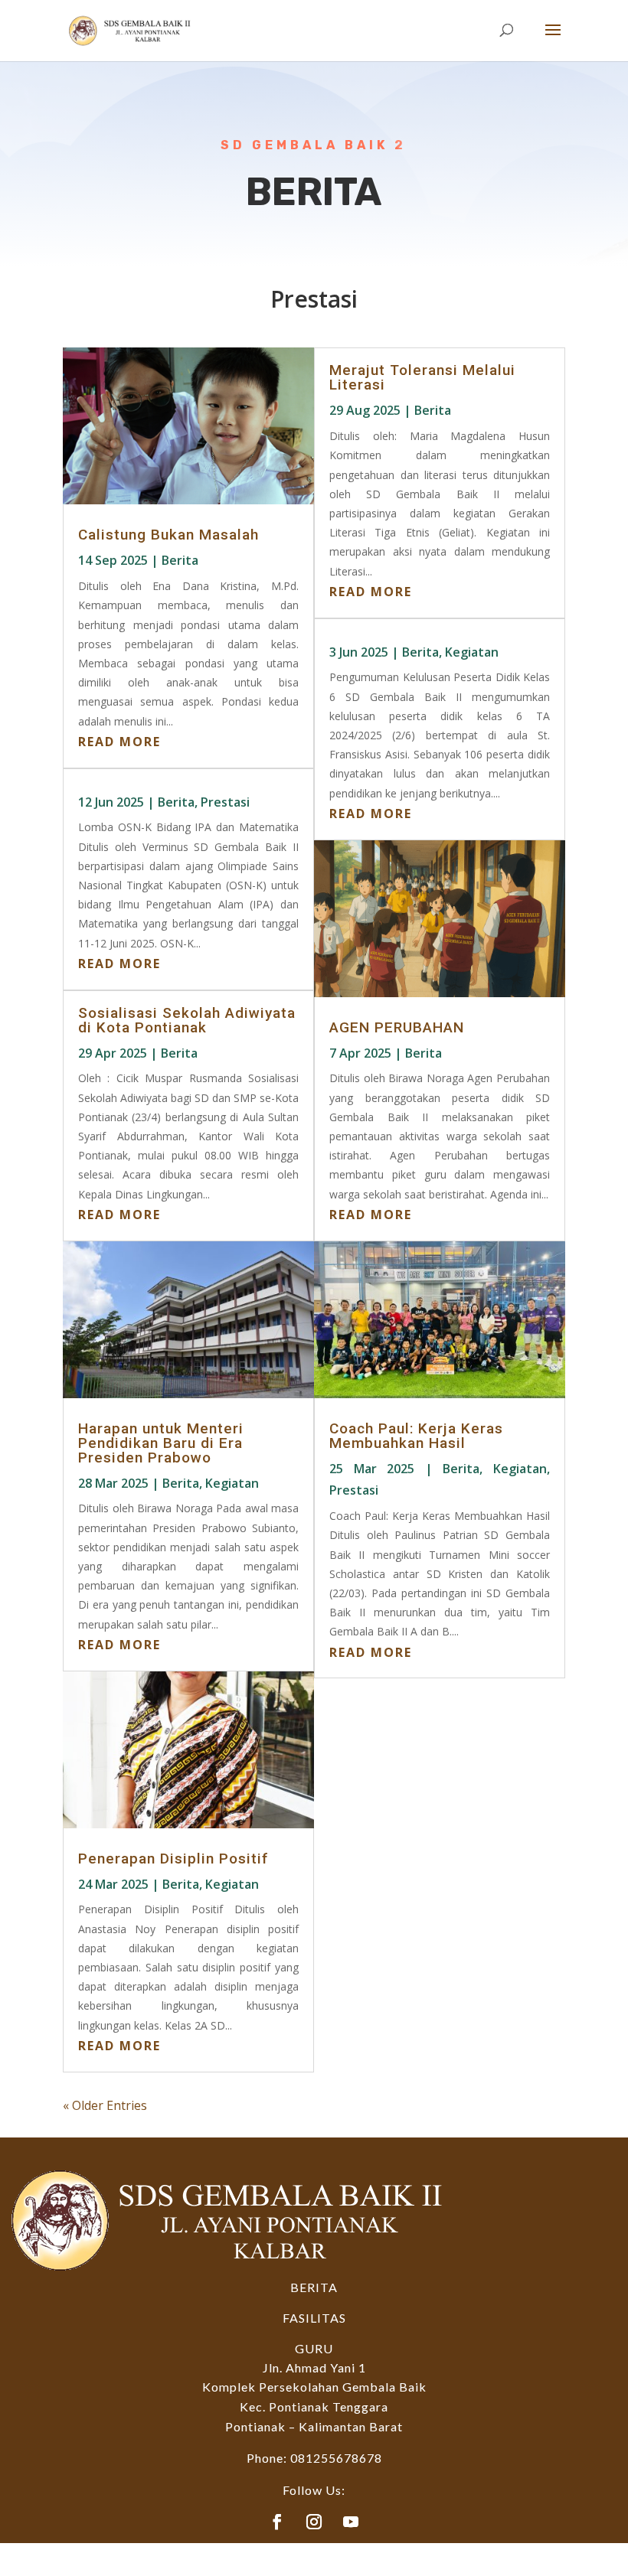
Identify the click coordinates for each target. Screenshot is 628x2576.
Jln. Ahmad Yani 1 (314, 2367)
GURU (314, 2348)
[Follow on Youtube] (351, 2522)
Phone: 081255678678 (314, 2458)
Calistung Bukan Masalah (168, 535)
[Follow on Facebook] (277, 2522)
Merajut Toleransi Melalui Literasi (422, 377)
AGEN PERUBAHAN (397, 1027)
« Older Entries (105, 2105)
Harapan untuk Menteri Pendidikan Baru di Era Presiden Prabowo (161, 1443)
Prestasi (225, 802)
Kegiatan (232, 1483)
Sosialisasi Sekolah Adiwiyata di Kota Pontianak (187, 1020)
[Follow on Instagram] (314, 2522)
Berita (180, 560)
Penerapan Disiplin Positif (173, 1859)
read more (119, 742)
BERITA (314, 2287)
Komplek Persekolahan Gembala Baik (314, 2387)
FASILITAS (314, 2318)
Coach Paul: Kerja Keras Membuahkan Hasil (416, 1436)
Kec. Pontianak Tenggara (314, 2406)
